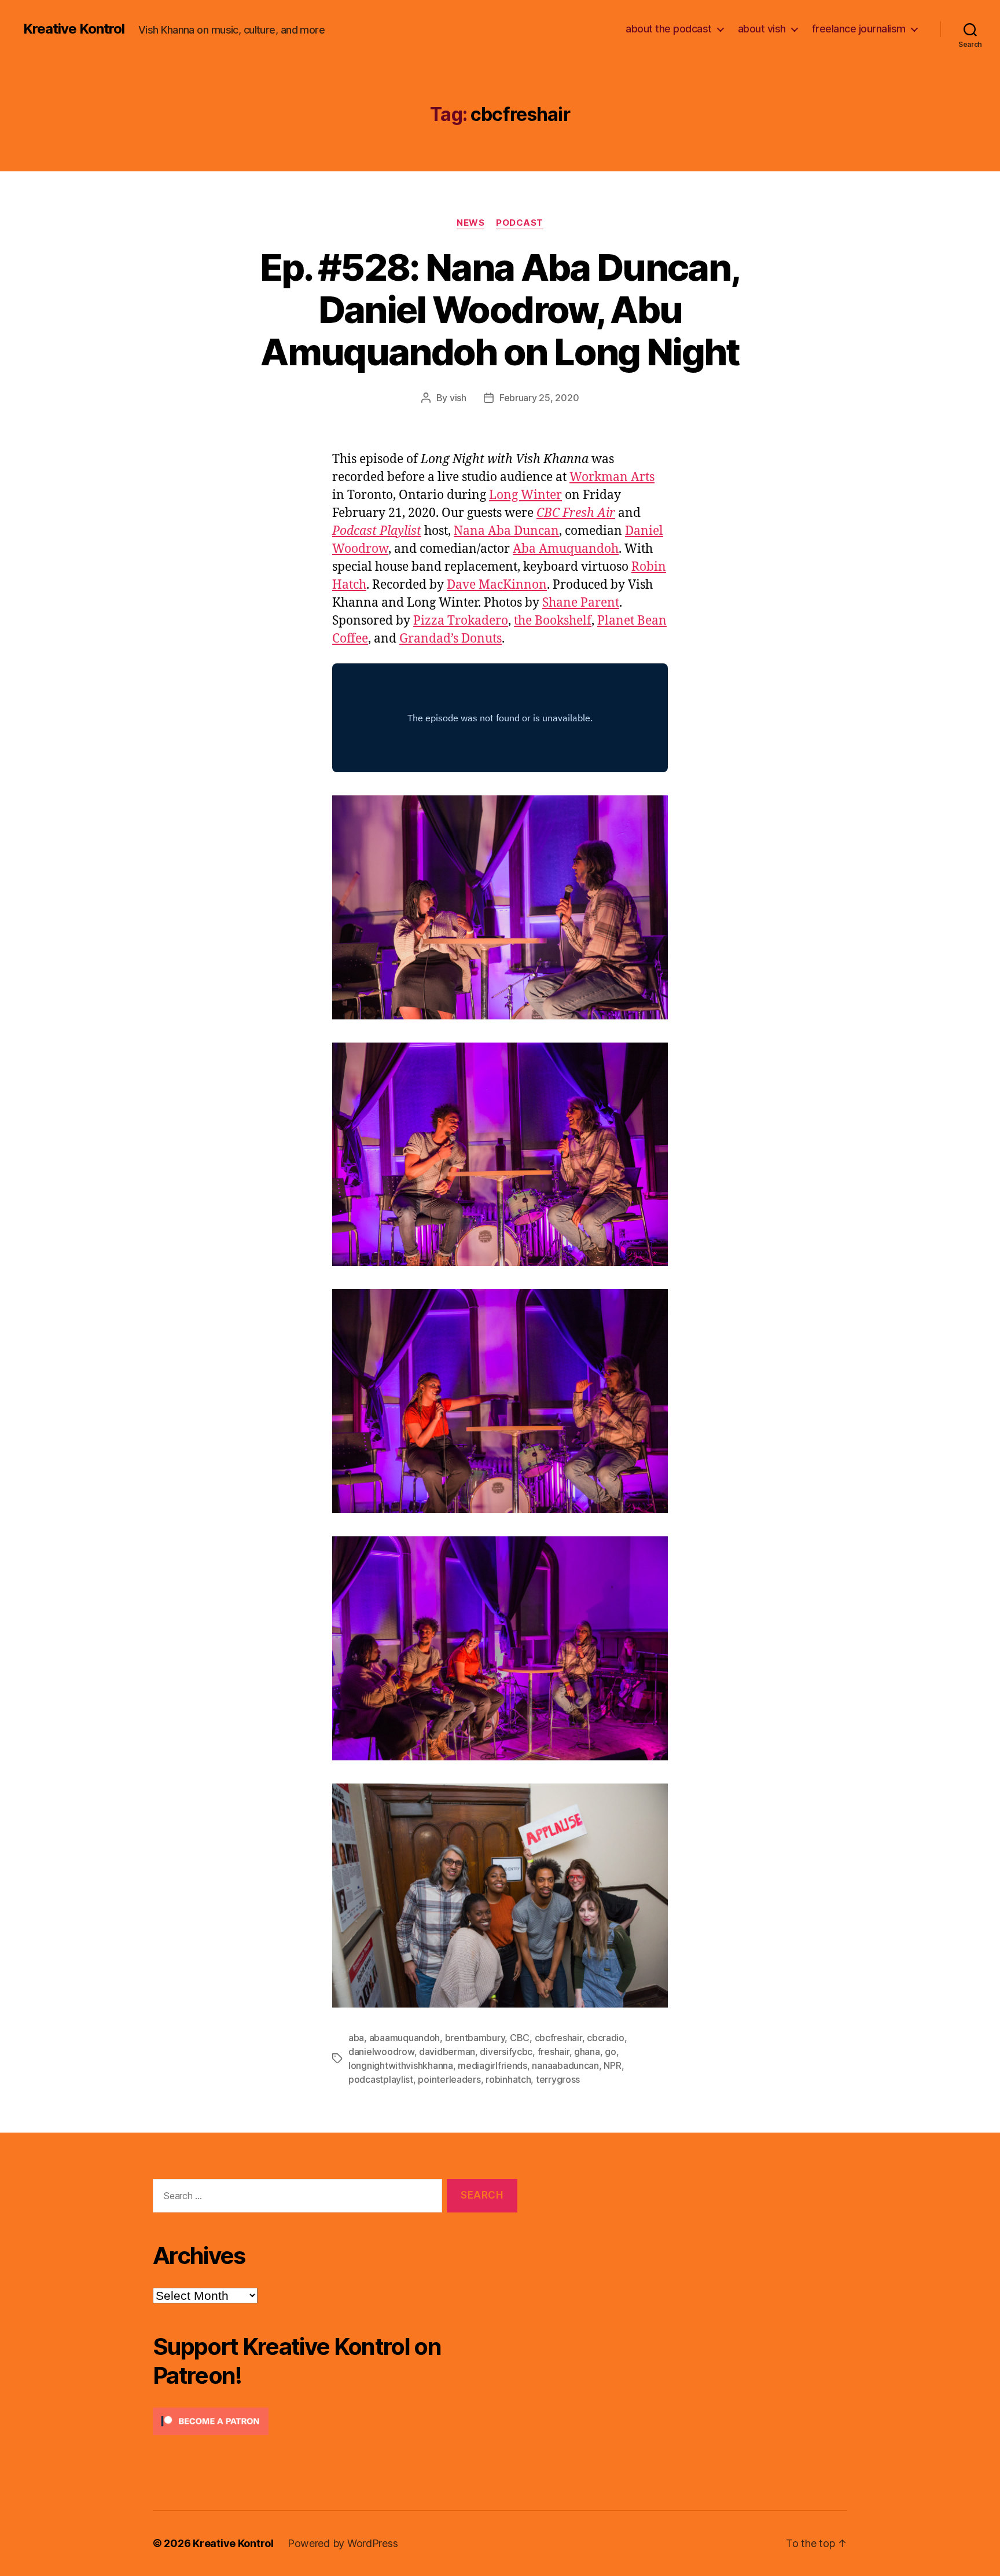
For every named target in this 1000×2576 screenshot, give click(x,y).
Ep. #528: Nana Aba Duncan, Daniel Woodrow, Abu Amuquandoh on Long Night (500, 309)
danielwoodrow (381, 2052)
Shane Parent (581, 603)
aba (356, 2038)
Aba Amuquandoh (566, 549)
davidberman (447, 2052)
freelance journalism (859, 29)
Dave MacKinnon (497, 585)
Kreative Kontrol (74, 29)
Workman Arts (612, 477)
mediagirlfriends (492, 2065)
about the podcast (669, 29)
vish (458, 398)
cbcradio (606, 2038)
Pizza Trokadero (461, 621)
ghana (587, 2052)
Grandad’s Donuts (451, 639)
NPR (612, 2065)
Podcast (520, 223)
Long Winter (525, 495)
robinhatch (508, 2079)
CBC (520, 2038)
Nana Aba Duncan (506, 531)
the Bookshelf (553, 621)
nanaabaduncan (565, 2065)
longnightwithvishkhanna (401, 2065)
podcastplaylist (381, 2079)
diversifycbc (506, 2052)
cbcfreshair (558, 2038)
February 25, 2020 (539, 398)
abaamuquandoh (405, 2038)
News (470, 223)
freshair (554, 2052)
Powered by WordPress (343, 2543)
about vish (762, 29)
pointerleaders (449, 2079)
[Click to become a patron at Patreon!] (335, 2421)
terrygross (558, 2079)
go (610, 2052)
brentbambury (475, 2038)
